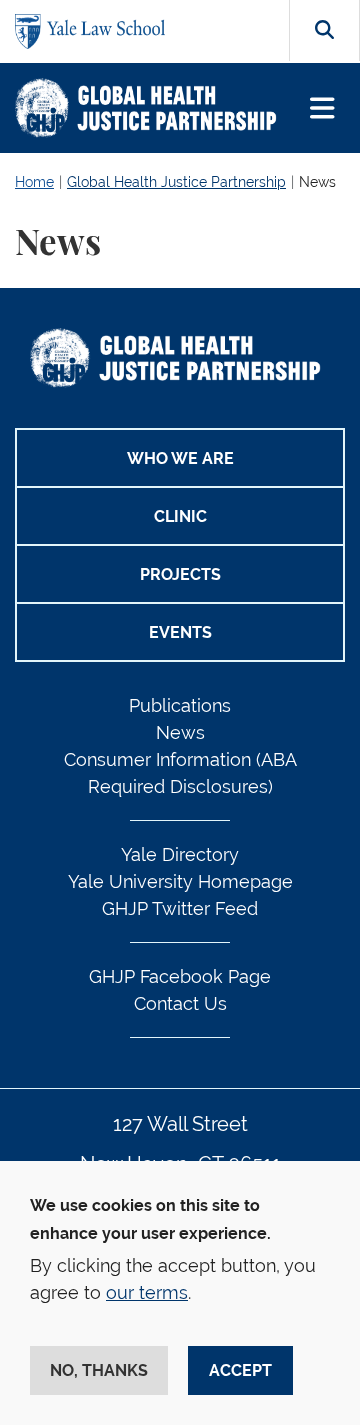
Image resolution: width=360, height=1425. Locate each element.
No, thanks (99, 1370)
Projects (180, 574)
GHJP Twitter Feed (180, 908)
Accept (240, 1370)
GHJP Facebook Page (180, 976)
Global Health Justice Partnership (176, 182)
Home (34, 182)
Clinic (180, 516)
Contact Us (180, 1003)
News (317, 182)
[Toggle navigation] (322, 108)
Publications (180, 705)
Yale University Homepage (180, 881)
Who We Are (180, 458)
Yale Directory (180, 854)
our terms (147, 1292)
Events (180, 632)
